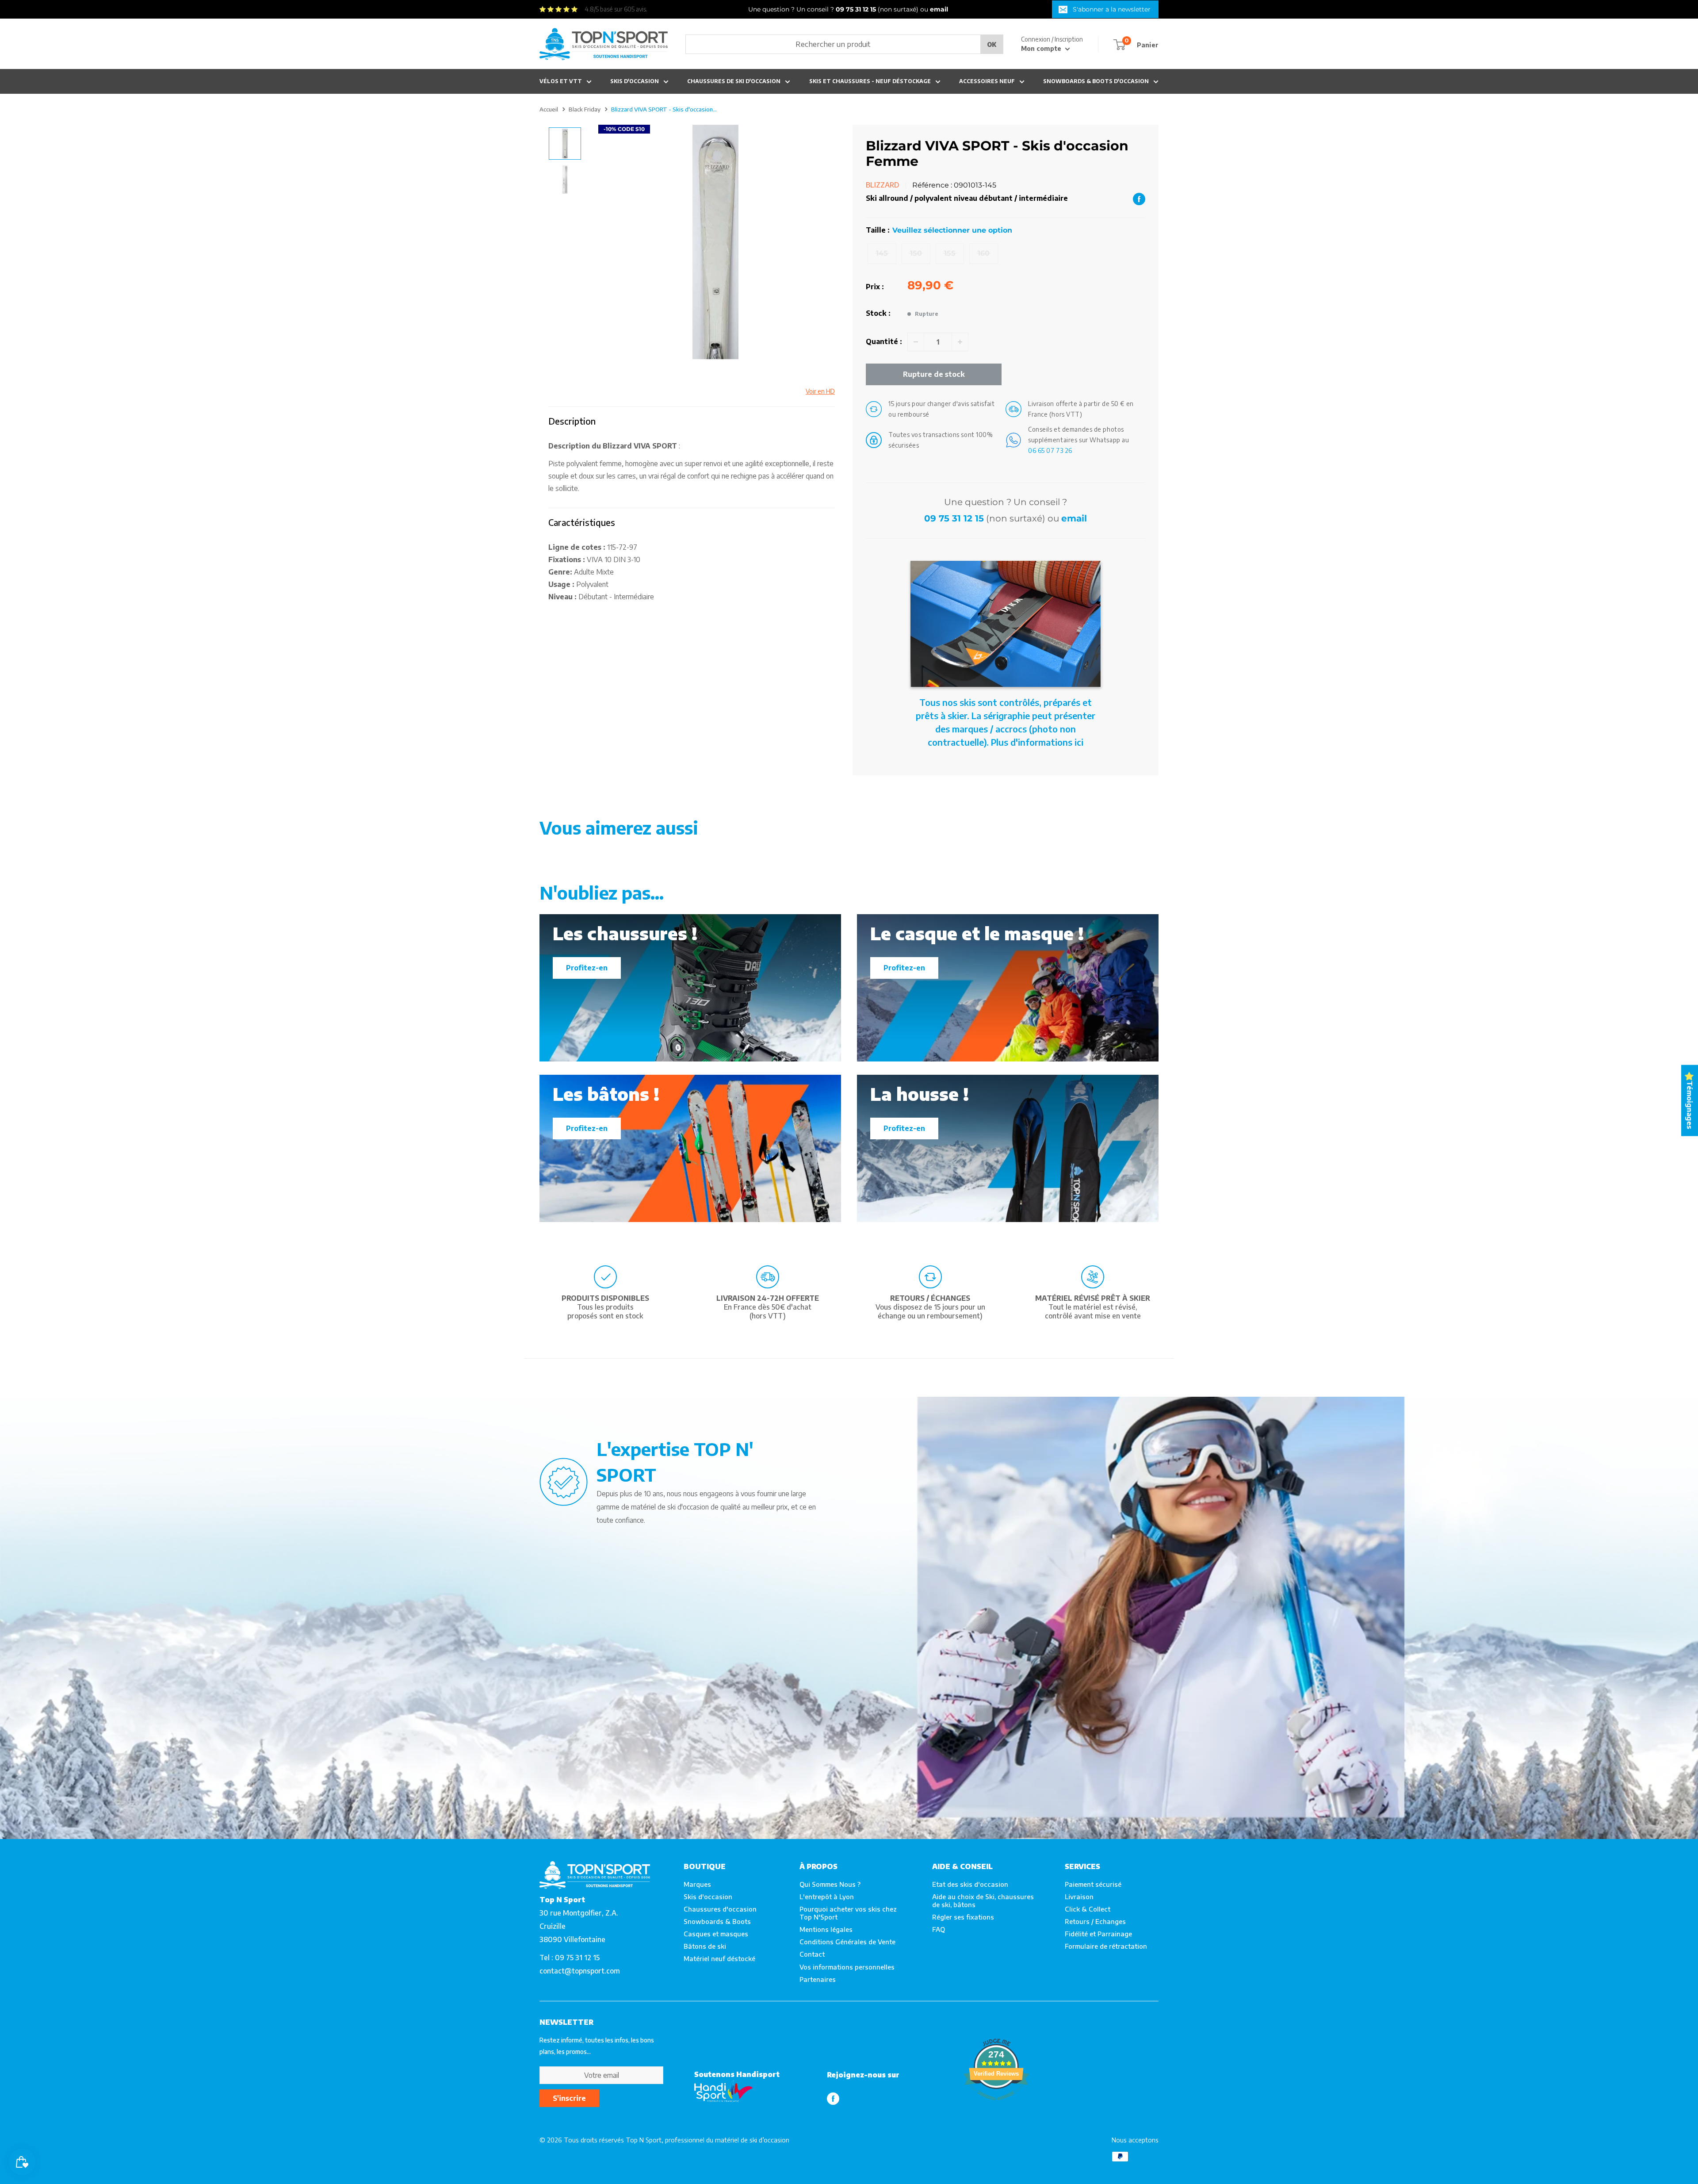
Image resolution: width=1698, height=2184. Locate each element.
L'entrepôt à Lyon (827, 1897)
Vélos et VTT (561, 81)
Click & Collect (1088, 1909)
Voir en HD (820, 391)
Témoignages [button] (1690, 1105)
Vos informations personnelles (847, 1967)
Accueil (549, 109)
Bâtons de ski (705, 1946)
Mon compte (1042, 48)
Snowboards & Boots (717, 1921)
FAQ (939, 1929)
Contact (812, 1954)
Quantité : (884, 341)
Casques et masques (716, 1934)
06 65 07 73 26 (1050, 450)
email (1074, 518)
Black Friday (585, 109)
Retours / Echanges (1095, 1921)
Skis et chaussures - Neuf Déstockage (870, 81)
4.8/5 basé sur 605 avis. (616, 9)
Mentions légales (826, 1929)
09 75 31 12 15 (954, 518)
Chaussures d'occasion (720, 1909)
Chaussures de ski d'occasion (734, 81)
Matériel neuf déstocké (719, 1958)
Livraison (1079, 1897)
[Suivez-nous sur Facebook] (833, 2098)
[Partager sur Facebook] (1139, 199)
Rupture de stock (934, 374)
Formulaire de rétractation (1106, 1946)
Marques (697, 1884)
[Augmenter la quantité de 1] (960, 342)
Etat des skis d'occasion (970, 1884)
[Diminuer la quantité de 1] (916, 342)
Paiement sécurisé (1093, 1884)
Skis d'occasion (635, 81)
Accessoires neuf (987, 81)
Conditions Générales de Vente (847, 1942)
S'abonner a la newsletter (1112, 9)
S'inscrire (569, 2098)
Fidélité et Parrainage (1098, 1934)
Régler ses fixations (963, 1917)
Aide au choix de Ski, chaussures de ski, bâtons (983, 1900)
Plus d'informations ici (1037, 742)
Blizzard (883, 185)
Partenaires (818, 1979)
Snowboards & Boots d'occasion (1096, 81)
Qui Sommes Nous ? (830, 1884)
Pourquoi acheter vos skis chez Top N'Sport (848, 1913)
